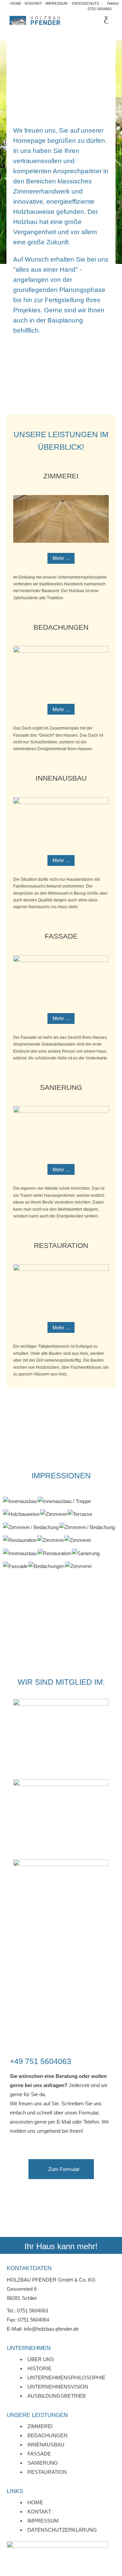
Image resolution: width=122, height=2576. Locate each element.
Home (35, 2502)
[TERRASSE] (80, 1514)
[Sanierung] (86, 1553)
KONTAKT (34, 3)
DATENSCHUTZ (86, 3)
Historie (39, 2368)
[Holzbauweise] (21, 1514)
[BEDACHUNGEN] (46, 1566)
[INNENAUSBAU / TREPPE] (64, 1501)
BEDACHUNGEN (61, 627)
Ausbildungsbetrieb (57, 2396)
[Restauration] (20, 1540)
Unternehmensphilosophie (66, 2378)
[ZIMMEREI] (54, 1514)
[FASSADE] (15, 1566)
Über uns (41, 2359)
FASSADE (61, 936)
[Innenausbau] (20, 1500)
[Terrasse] (80, 1514)
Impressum (43, 2521)
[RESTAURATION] (20, 1540)
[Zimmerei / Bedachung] (31, 1527)
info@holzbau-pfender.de (51, 2329)
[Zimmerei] (54, 1514)
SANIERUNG (61, 1087)
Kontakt (39, 2512)
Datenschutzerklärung (62, 2530)
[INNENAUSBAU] (20, 1501)
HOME (16, 3)
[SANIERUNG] (86, 1553)
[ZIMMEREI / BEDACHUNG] (31, 1527)
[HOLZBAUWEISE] (21, 1514)
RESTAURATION (61, 1245)
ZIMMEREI (61, 476)
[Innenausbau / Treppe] (64, 1500)
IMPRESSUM (56, 3)
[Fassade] (15, 1566)
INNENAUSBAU (61, 778)
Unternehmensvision (58, 2387)
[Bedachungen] (46, 1566)
